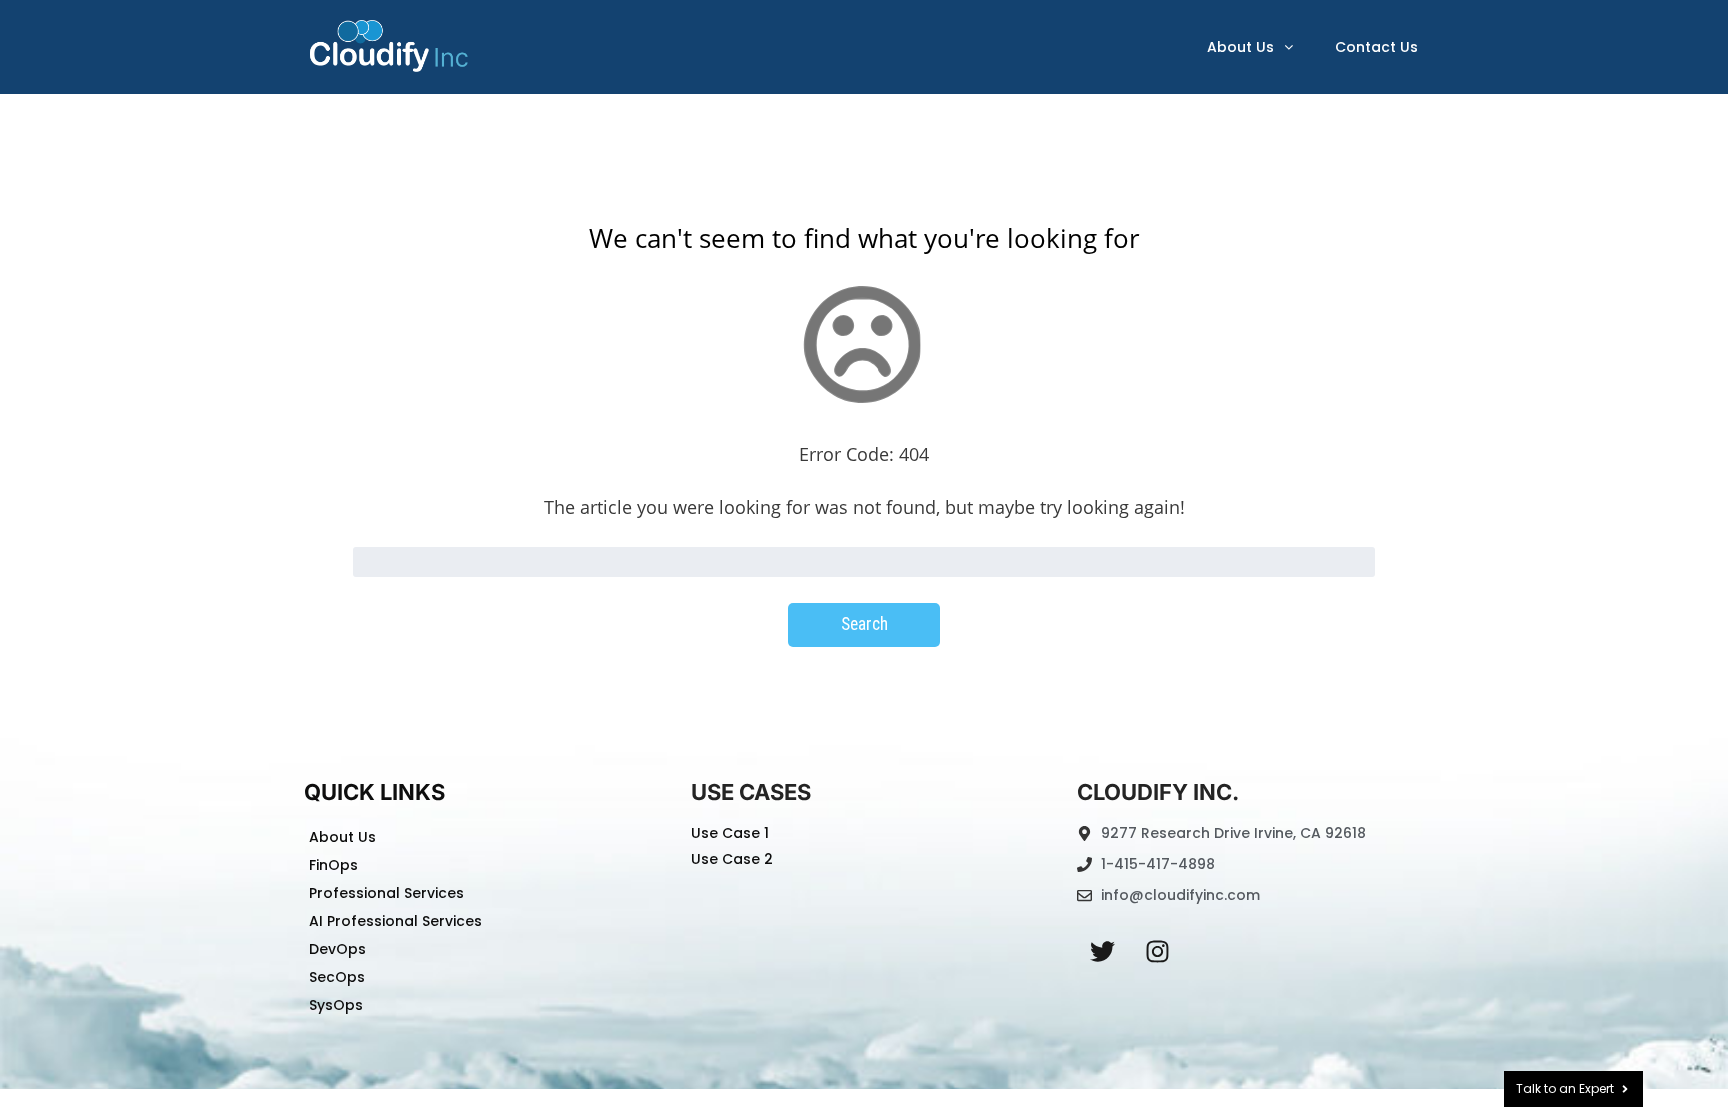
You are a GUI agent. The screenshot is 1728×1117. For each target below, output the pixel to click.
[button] (1250, 47)
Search (864, 624)
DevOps (337, 949)
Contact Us (1376, 47)
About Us (1240, 47)
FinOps (333, 865)
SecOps (337, 977)
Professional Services (386, 893)
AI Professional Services (395, 921)
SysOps (336, 1005)
